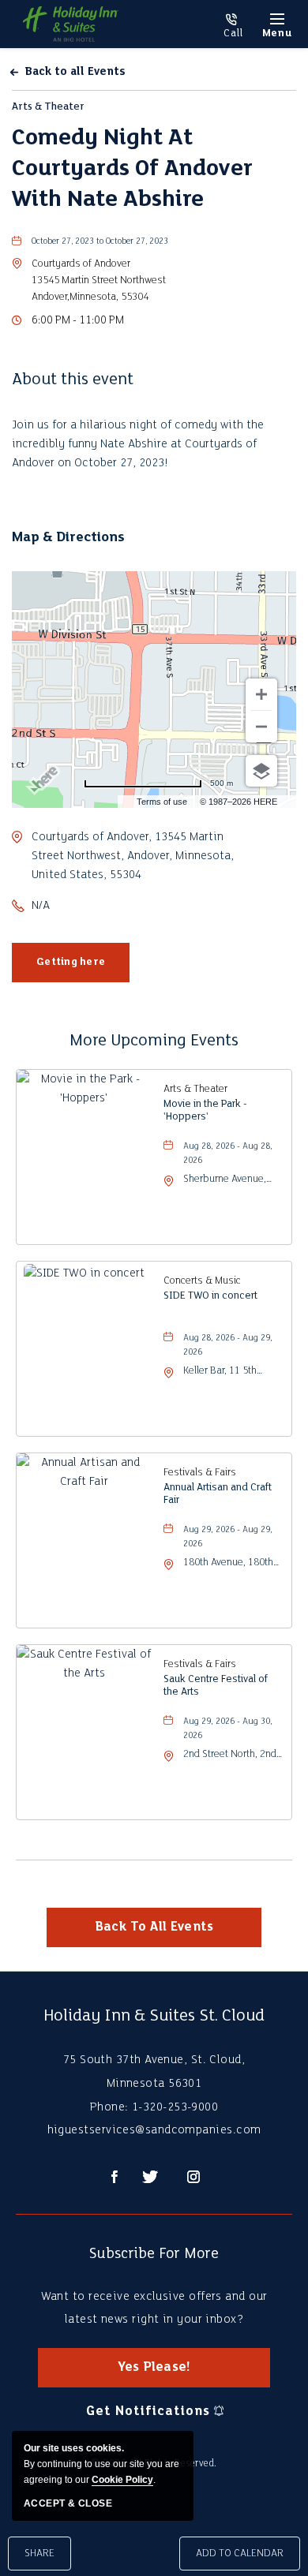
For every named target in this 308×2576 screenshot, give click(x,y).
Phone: (109, 2107)
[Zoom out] (261, 727)
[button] (99, 280)
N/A (41, 906)
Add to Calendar (240, 2554)
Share (39, 2554)
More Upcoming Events (154, 1041)
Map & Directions (68, 538)
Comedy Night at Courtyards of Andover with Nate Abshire (132, 169)
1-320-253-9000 (233, 26)
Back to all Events (75, 72)
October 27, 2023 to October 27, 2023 (100, 242)
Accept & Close (68, 2503)
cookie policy (122, 2480)
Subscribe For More (154, 2254)
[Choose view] (261, 771)
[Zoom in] (261, 694)
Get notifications (148, 2411)
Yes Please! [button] (167, 2374)
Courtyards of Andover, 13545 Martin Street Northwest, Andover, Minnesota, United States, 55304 (133, 856)
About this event (73, 380)
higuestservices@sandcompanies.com (154, 2130)
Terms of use (162, 802)
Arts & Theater (48, 107)
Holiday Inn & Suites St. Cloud (154, 2016)
